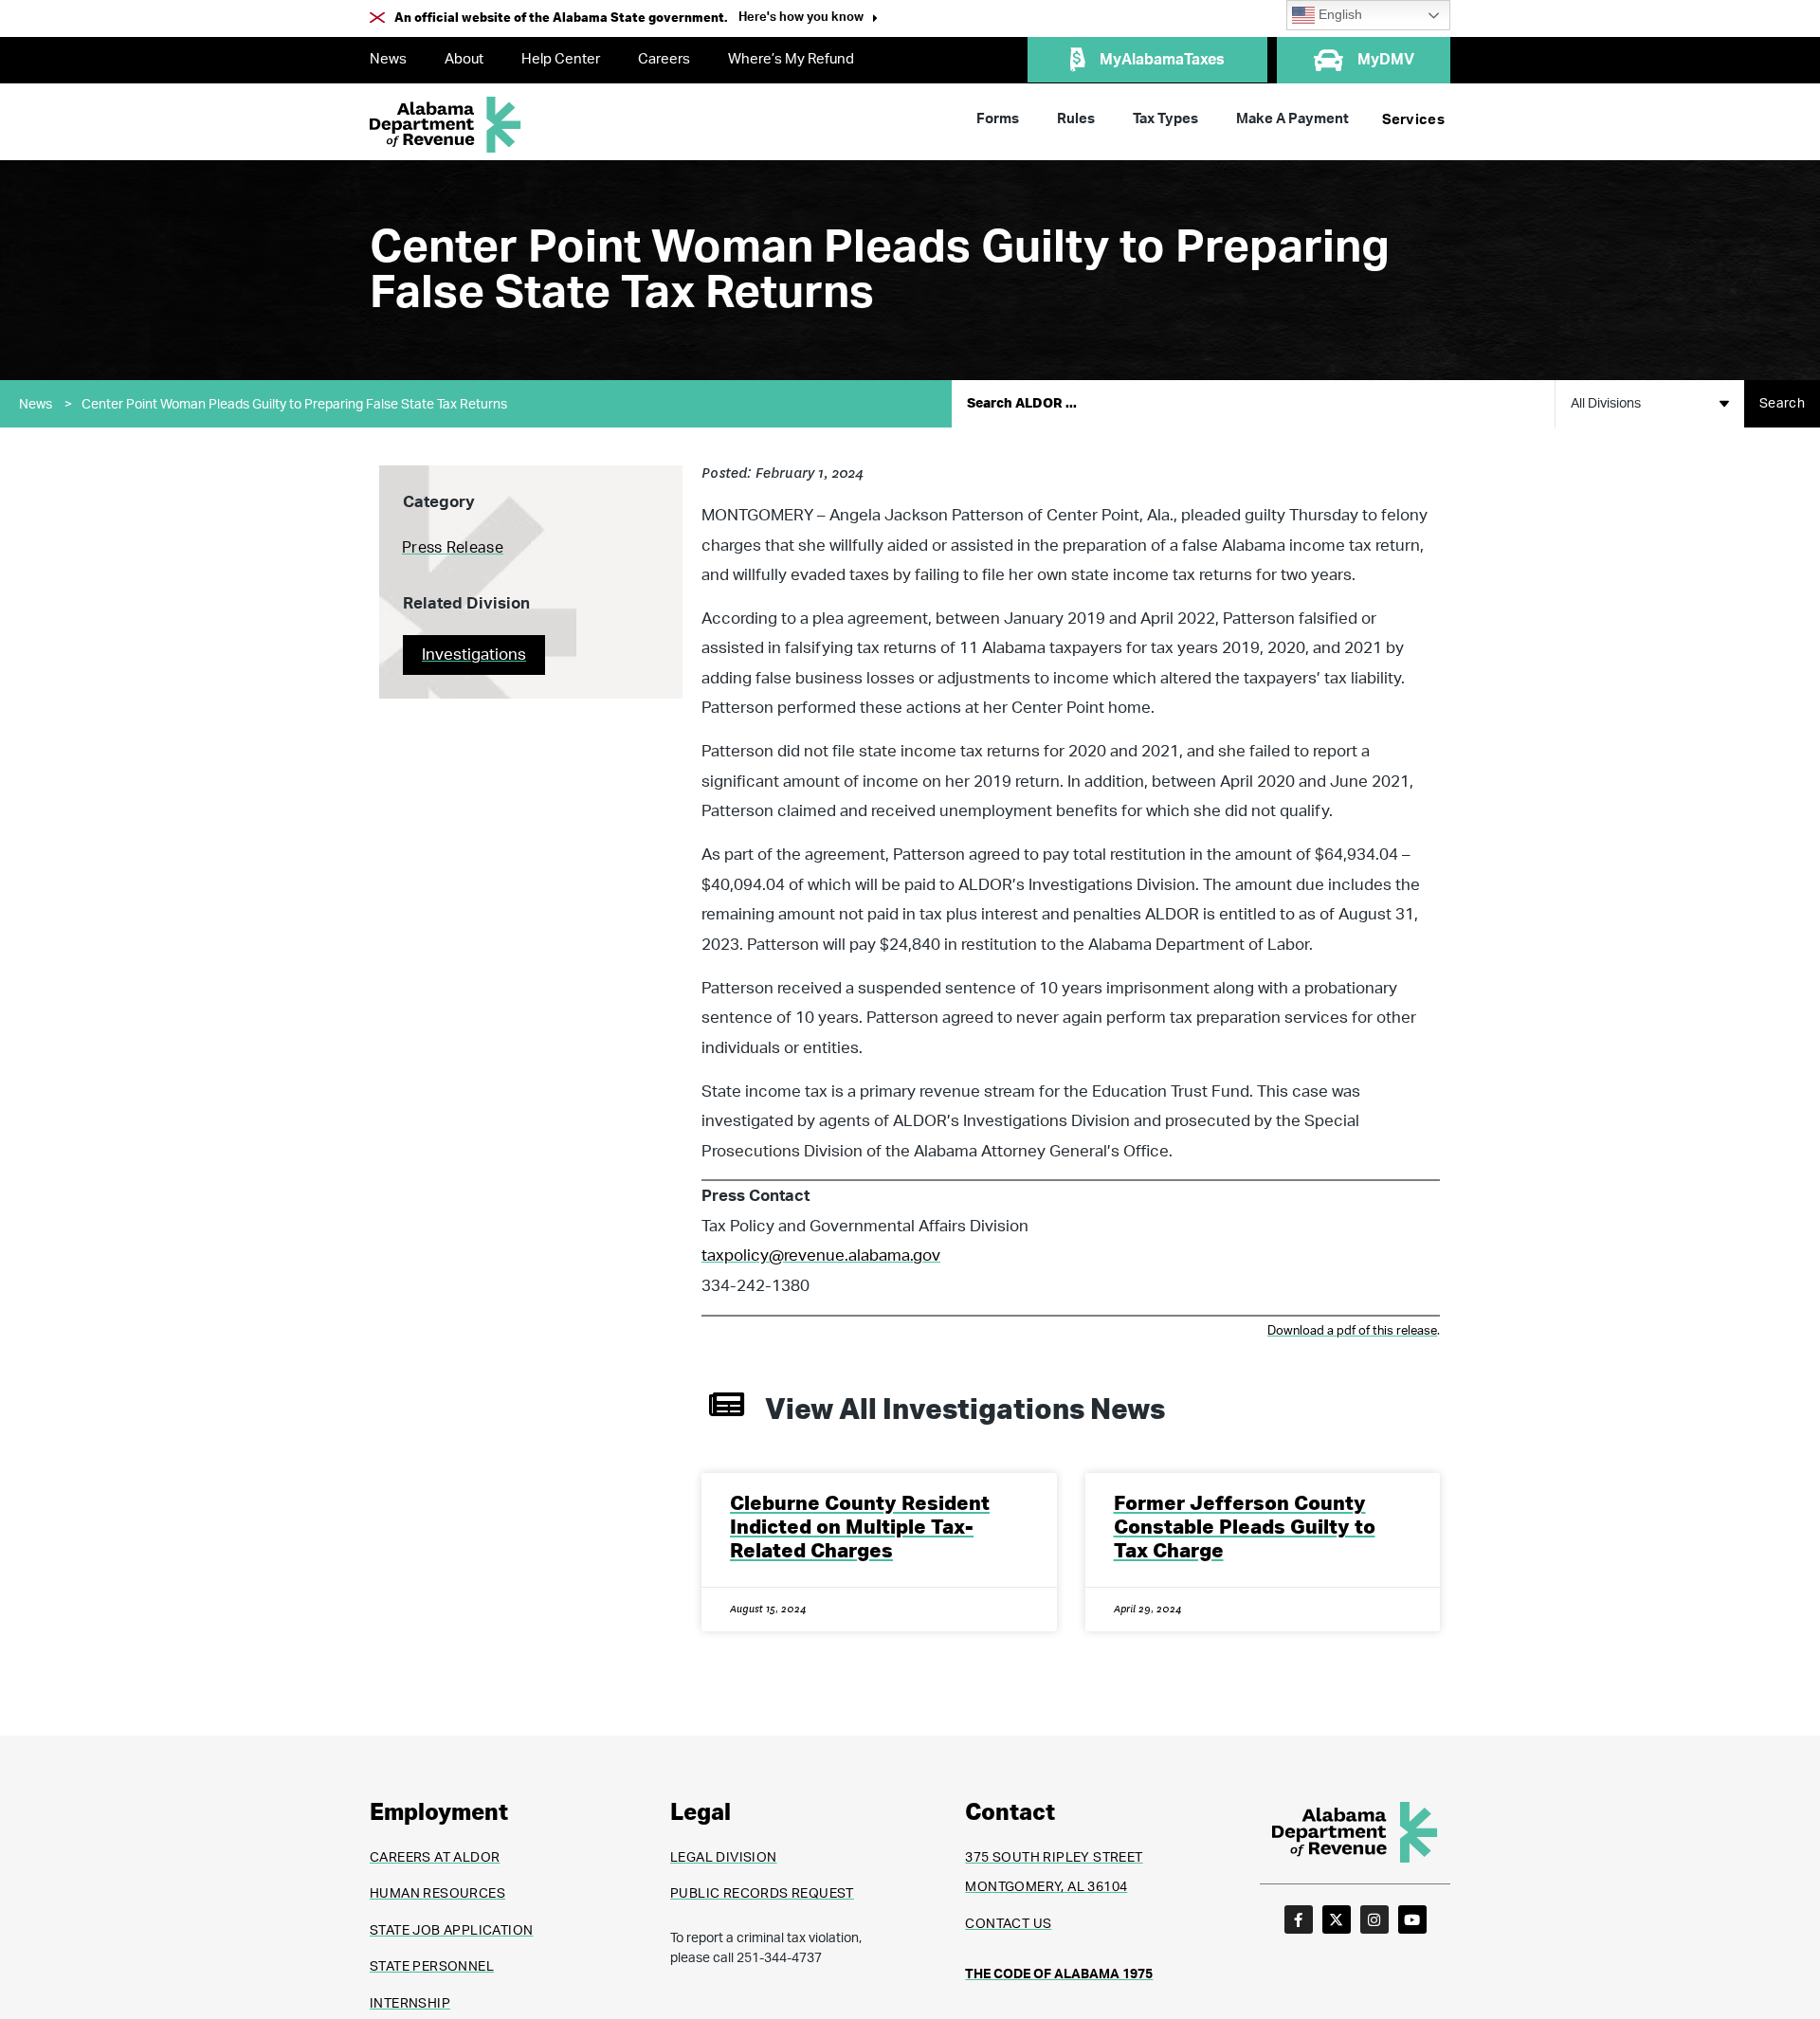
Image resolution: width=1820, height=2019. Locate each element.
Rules (1076, 119)
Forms (998, 119)
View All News (965, 1410)
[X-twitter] (1337, 1919)
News (388, 59)
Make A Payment (1292, 119)
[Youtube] (1412, 1919)
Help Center (561, 59)
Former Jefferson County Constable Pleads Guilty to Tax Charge (1245, 1528)
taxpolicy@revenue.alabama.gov (821, 1255)
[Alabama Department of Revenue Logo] (446, 125)
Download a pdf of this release (1352, 1331)
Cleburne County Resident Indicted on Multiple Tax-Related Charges (860, 1528)
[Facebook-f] (1299, 1919)
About (464, 59)
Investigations (474, 655)
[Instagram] (1374, 1919)
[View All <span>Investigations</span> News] (727, 1404)
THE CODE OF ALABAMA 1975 (1059, 1974)
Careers (664, 59)
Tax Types (1165, 119)
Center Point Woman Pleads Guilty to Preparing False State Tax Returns (294, 405)
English (1338, 15)
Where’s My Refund (791, 59)
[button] (808, 19)
